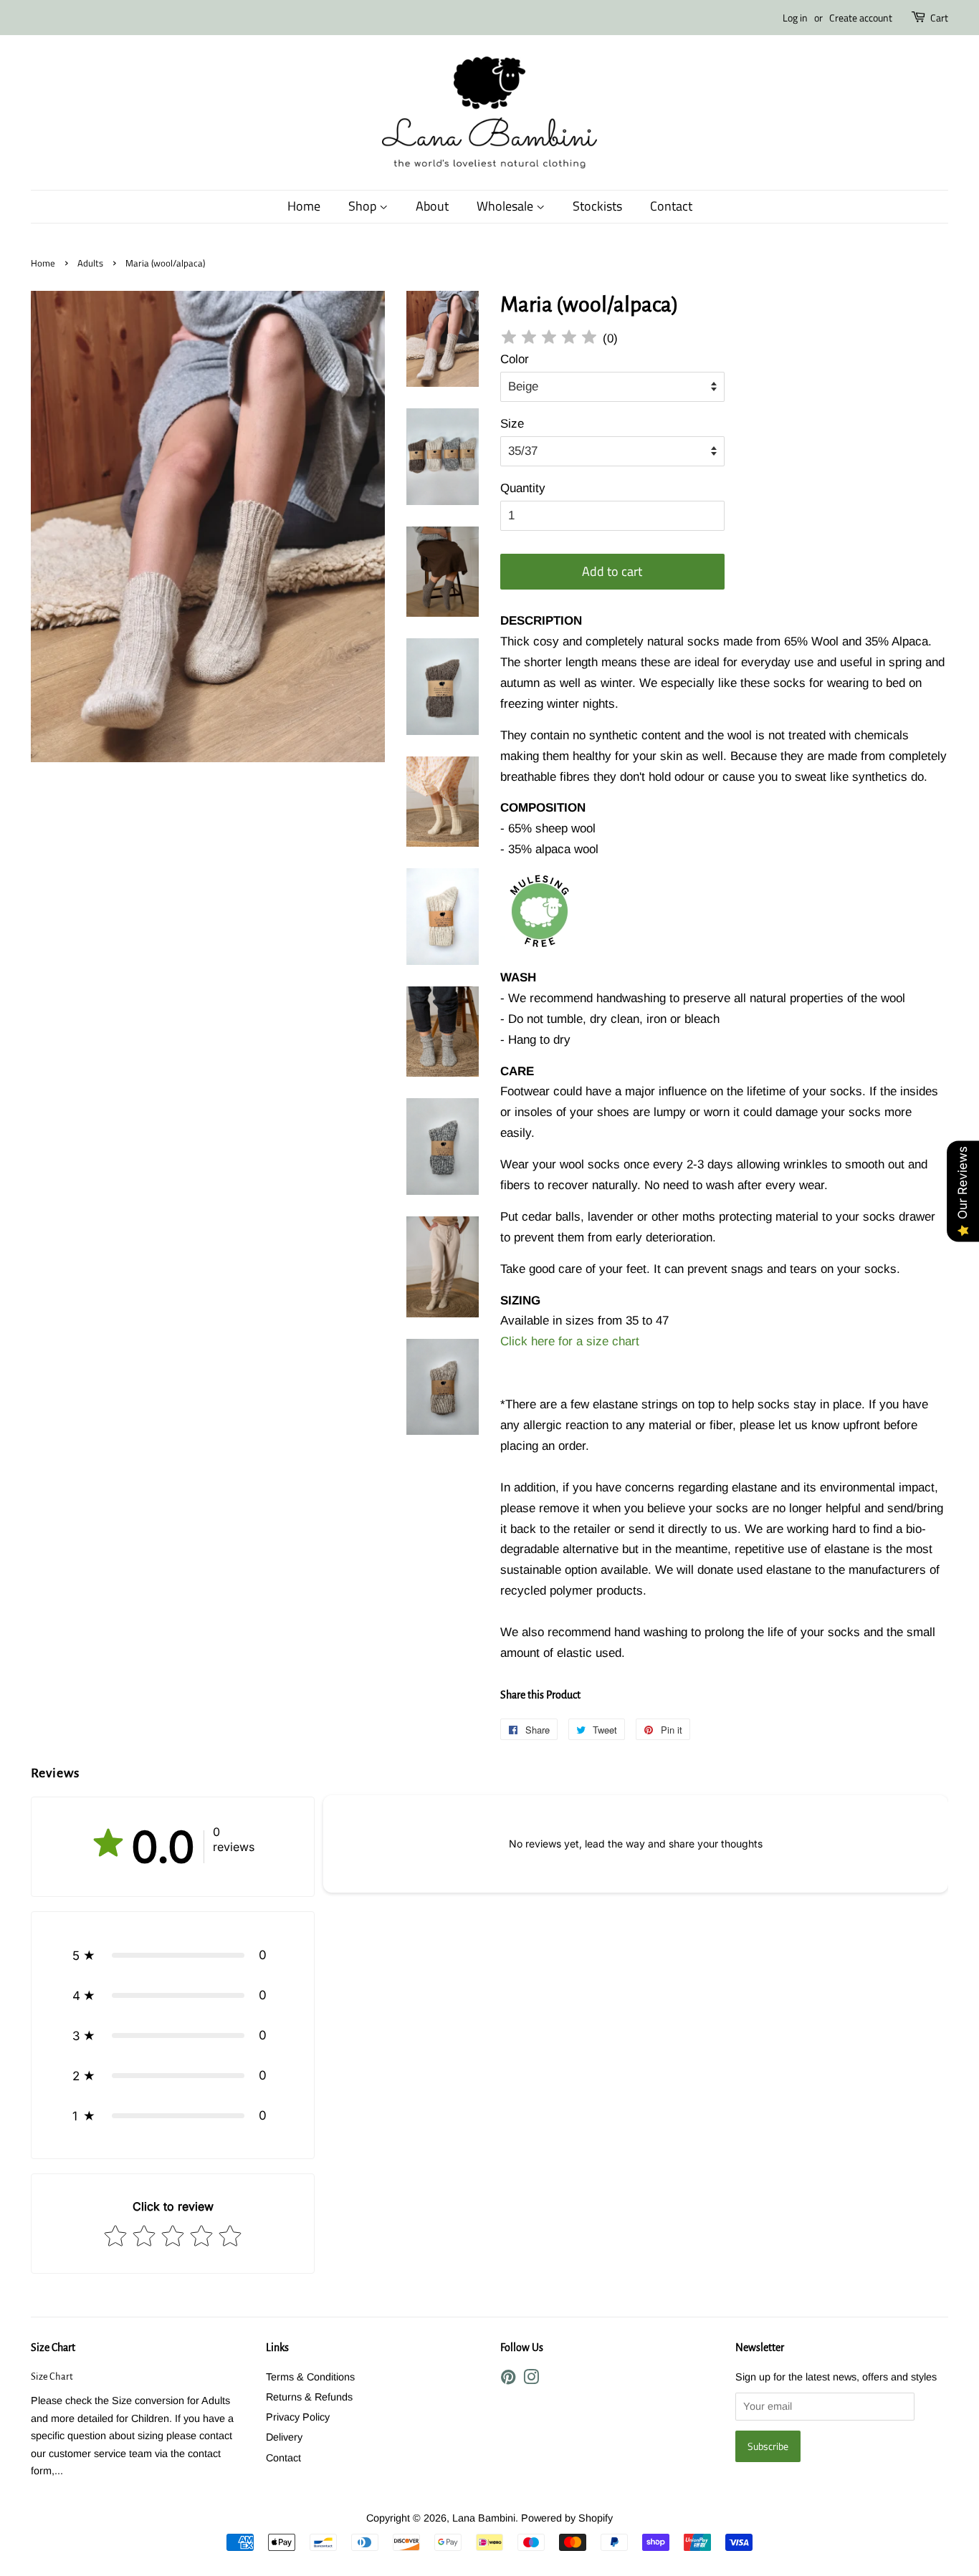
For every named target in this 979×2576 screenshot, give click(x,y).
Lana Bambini (484, 2518)
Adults (90, 263)
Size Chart (53, 2347)
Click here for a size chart (570, 1341)
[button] (173, 1955)
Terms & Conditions (310, 2377)
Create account (861, 18)
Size (512, 424)
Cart (939, 18)
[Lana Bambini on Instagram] (531, 2380)
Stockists (597, 206)
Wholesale (506, 206)
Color (515, 359)
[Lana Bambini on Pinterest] (508, 2380)
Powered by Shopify (567, 2518)
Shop (364, 206)
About (432, 206)
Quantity (523, 488)
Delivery (284, 2437)
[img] (549, 339)
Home (304, 206)
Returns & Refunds (309, 2397)
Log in (795, 18)
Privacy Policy (298, 2417)
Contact (671, 206)
